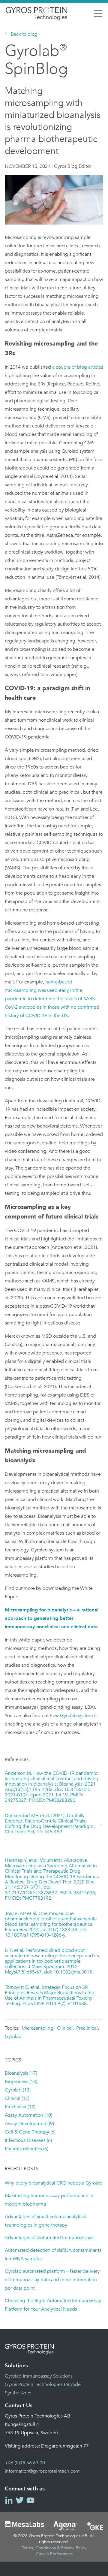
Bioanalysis (21, 2073)
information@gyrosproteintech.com (42, 2471)
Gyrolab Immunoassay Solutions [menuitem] (39, 2376)
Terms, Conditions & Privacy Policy (54, 2548)
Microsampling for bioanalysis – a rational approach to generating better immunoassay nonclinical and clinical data (52, 1618)
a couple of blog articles (78, 367)
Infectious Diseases (28, 2140)
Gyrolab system (76, 1716)
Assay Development (29, 2124)
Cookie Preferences (54, 2554)
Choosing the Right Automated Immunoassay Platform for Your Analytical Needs (53, 2305)
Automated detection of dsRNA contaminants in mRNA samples (53, 2254)
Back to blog (24, 34)
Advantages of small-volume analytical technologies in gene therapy (46, 2221)
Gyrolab (13, 2037)
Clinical (65, 2028)
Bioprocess (21, 2082)
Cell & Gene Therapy (30, 2132)
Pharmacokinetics (27, 2149)
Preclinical (87, 2028)
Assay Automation (28, 2115)
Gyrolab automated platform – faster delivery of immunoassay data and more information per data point (52, 2280)
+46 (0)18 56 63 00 (25, 2463)
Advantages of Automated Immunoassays (49, 2238)
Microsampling (37, 2028)
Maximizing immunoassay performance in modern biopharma (49, 2200)
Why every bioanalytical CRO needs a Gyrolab (54, 2183)
